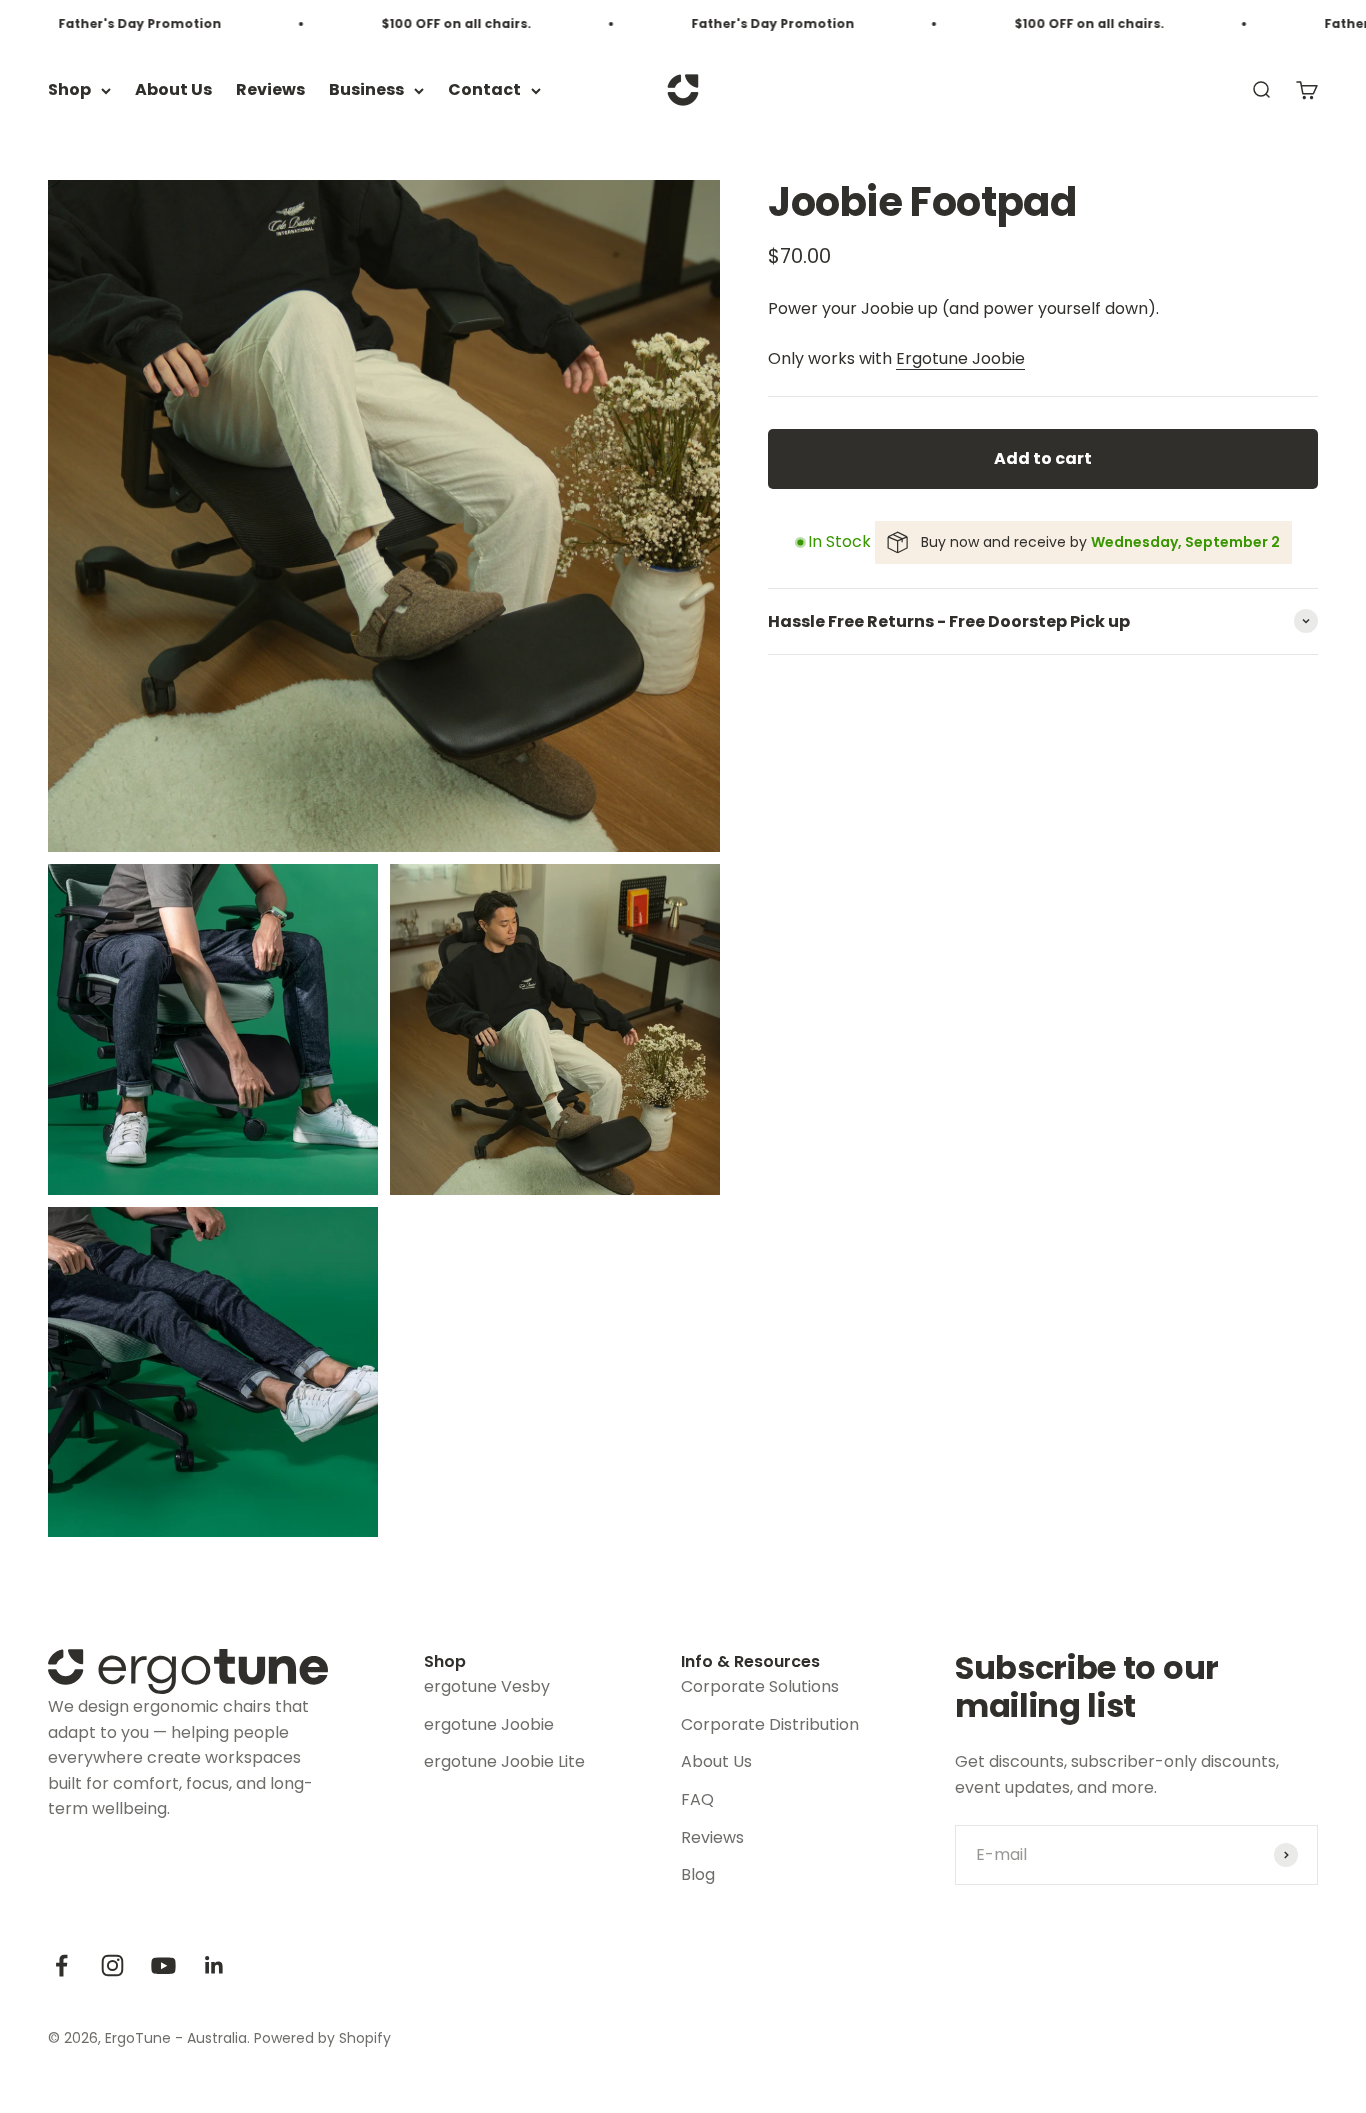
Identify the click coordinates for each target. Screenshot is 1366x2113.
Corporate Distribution (770, 1724)
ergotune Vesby (487, 1686)
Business (366, 90)
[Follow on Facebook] (61, 1965)
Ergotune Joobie (960, 358)
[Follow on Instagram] (112, 1965)
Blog (698, 1874)
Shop (69, 90)
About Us (173, 90)
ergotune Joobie (489, 1724)
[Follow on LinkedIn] (214, 1965)
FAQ (697, 1799)
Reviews (270, 90)
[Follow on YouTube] (163, 1965)
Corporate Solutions (760, 1686)
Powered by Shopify (322, 2038)
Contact (484, 90)
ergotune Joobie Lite (504, 1761)
